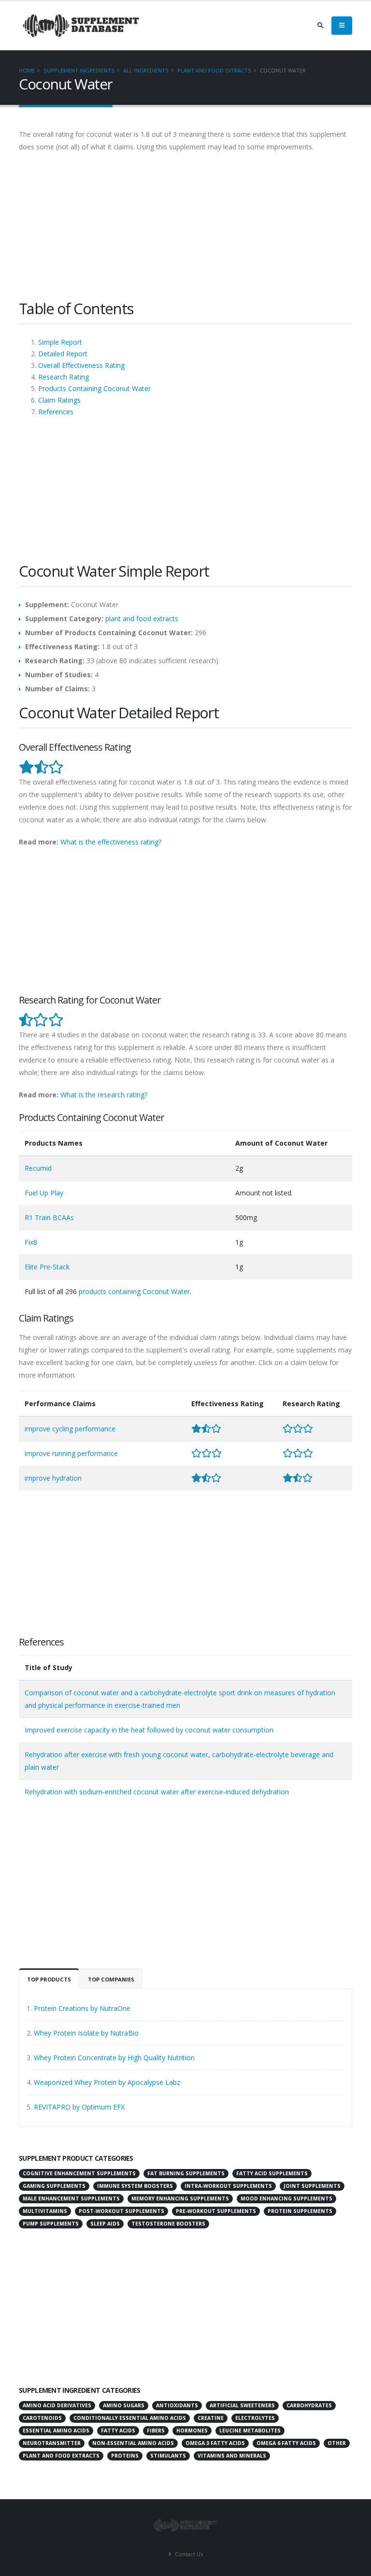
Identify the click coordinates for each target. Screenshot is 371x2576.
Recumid (38, 1168)
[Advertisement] (185, 231)
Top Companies (111, 1979)
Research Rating (64, 377)
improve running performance (71, 1453)
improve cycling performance (70, 1429)
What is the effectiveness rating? (111, 842)
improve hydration (53, 1478)
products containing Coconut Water (134, 1291)
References (56, 412)
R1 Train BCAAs (49, 1217)
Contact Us (188, 2554)
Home (27, 70)
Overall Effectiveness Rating (81, 365)
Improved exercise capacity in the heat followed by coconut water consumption (149, 1730)
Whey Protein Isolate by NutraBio (86, 2033)
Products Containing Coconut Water (94, 388)
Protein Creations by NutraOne (82, 2008)
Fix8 (31, 1242)
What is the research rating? (104, 1095)
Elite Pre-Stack (47, 1267)
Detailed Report (63, 354)
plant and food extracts (214, 70)
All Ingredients (146, 70)
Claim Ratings (59, 400)
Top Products (49, 1979)
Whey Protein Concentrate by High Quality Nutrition (114, 2058)
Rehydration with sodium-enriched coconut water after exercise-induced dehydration (157, 1792)
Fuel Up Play (44, 1193)
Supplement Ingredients (79, 70)
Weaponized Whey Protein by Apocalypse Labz (107, 2082)
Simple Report (60, 342)
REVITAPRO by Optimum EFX (79, 2107)
